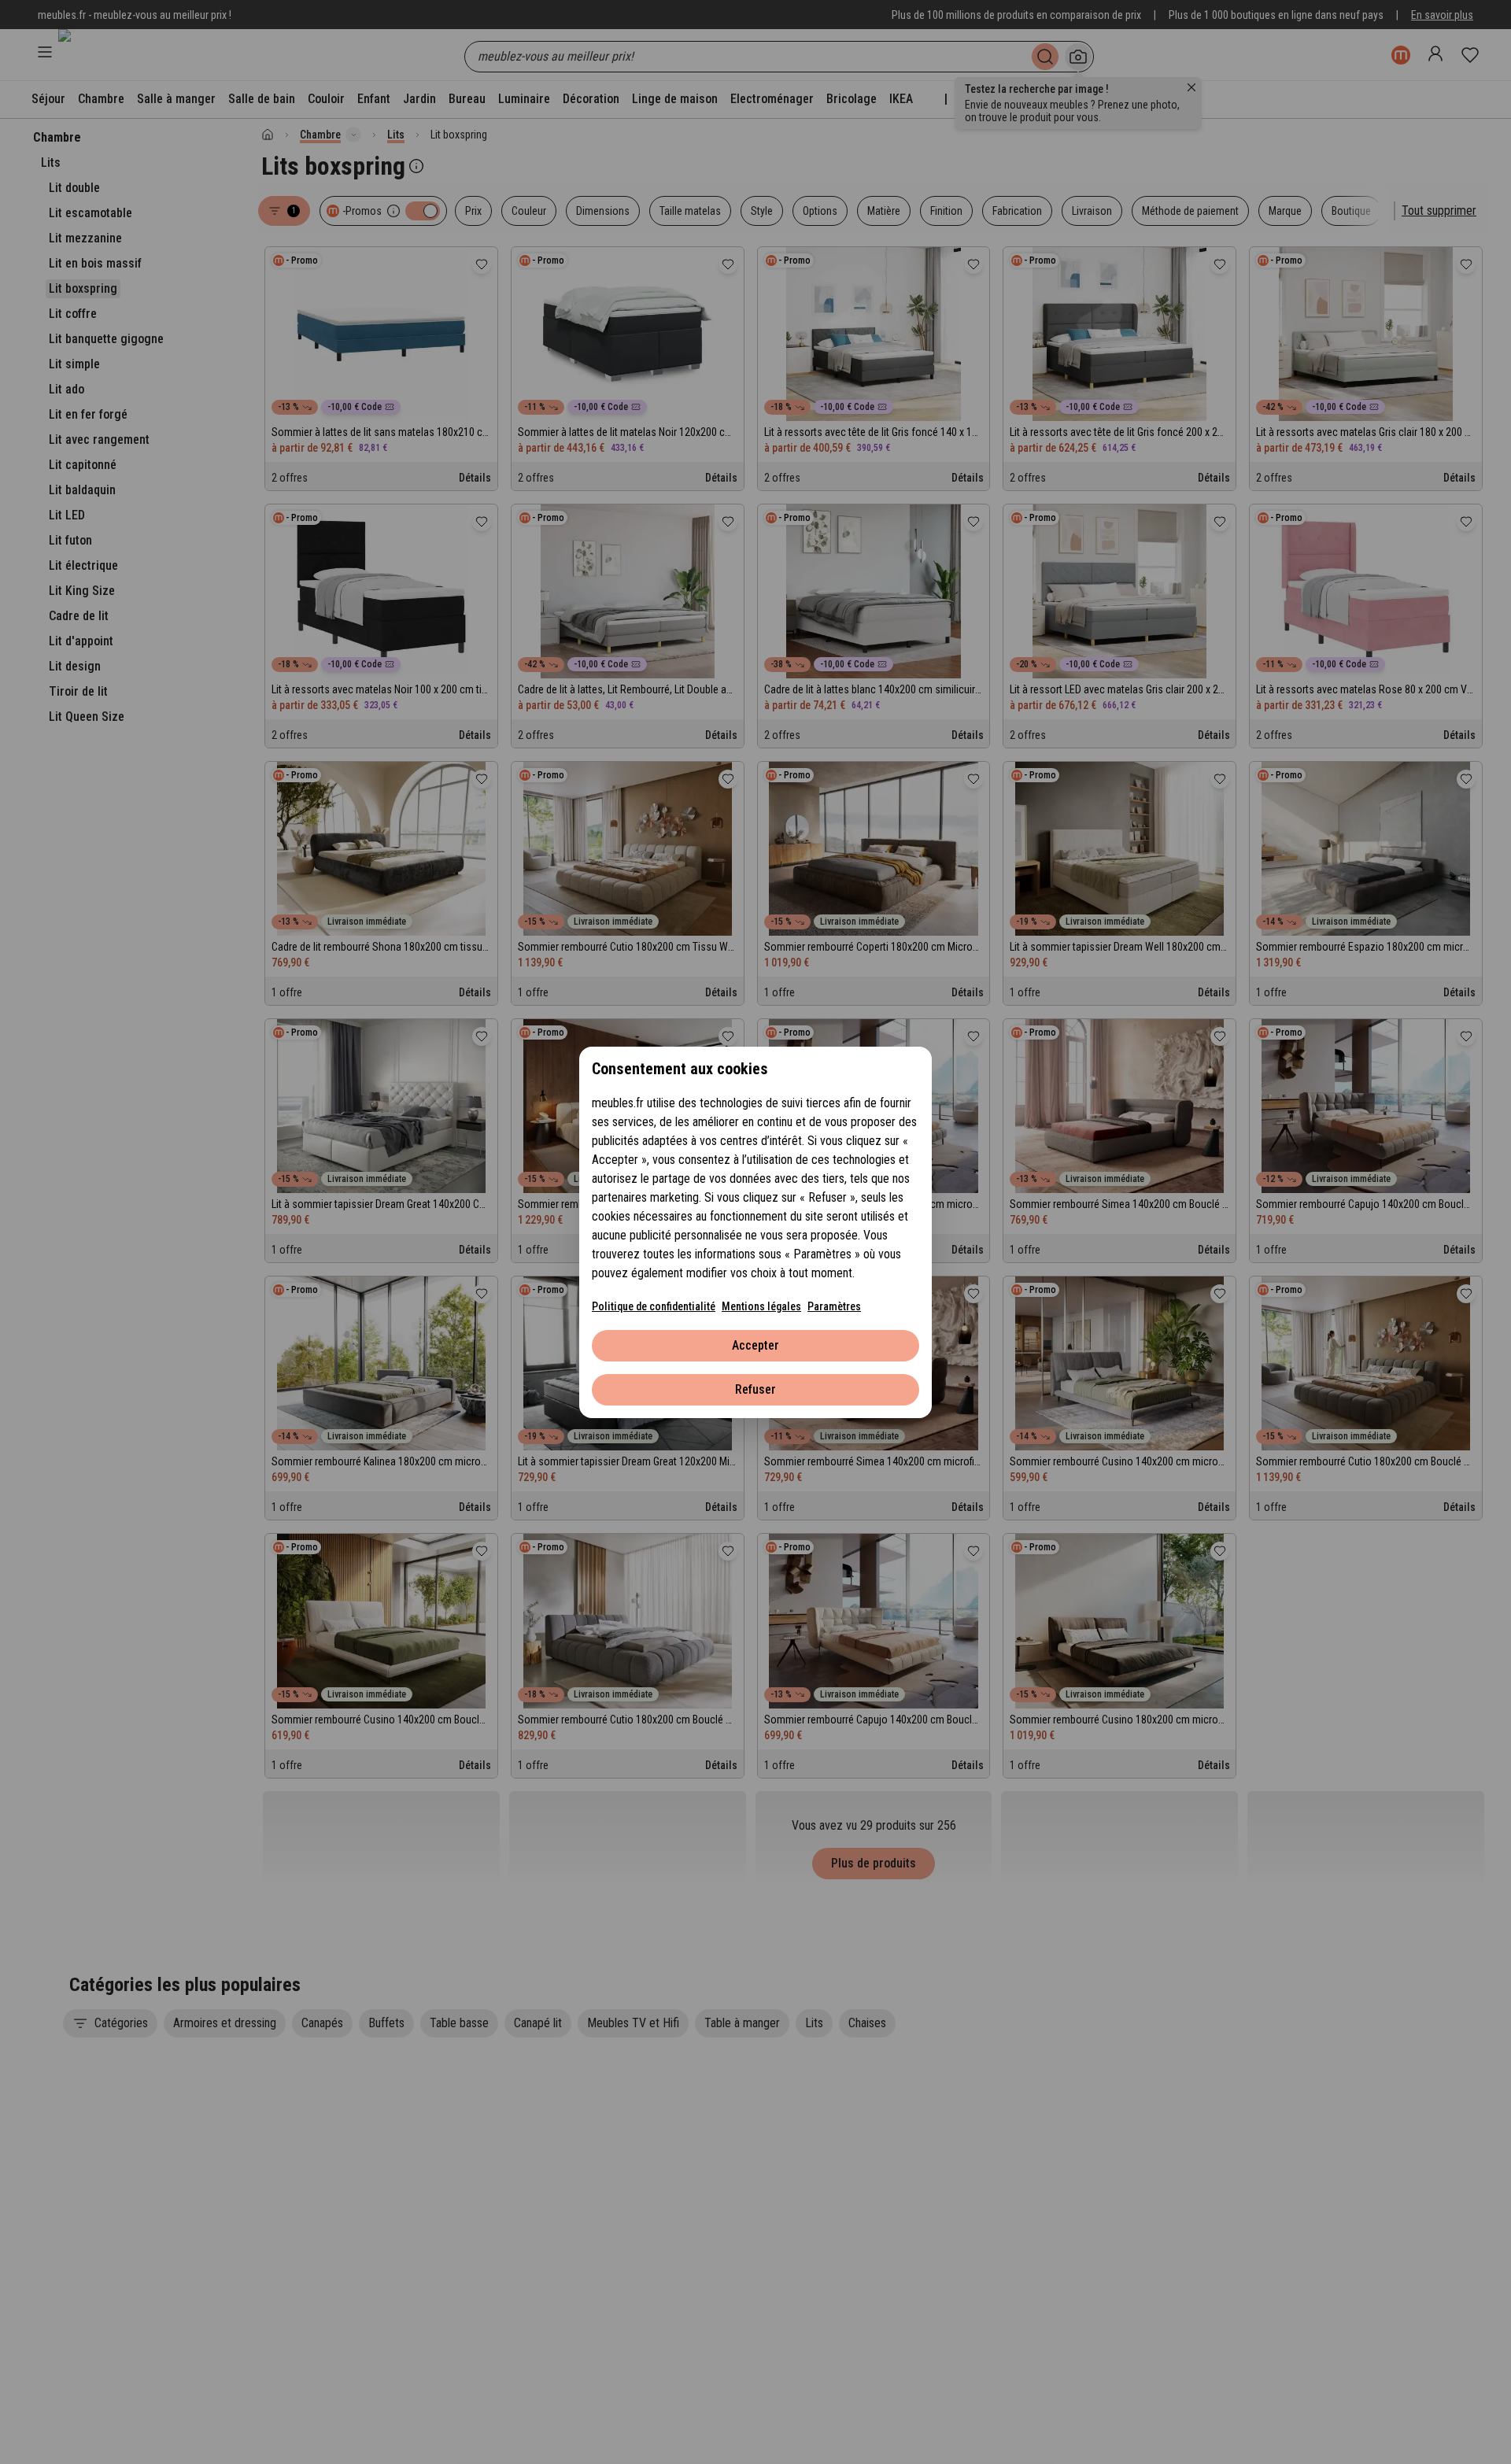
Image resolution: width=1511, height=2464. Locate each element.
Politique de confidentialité (654, 1306)
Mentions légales (761, 1306)
